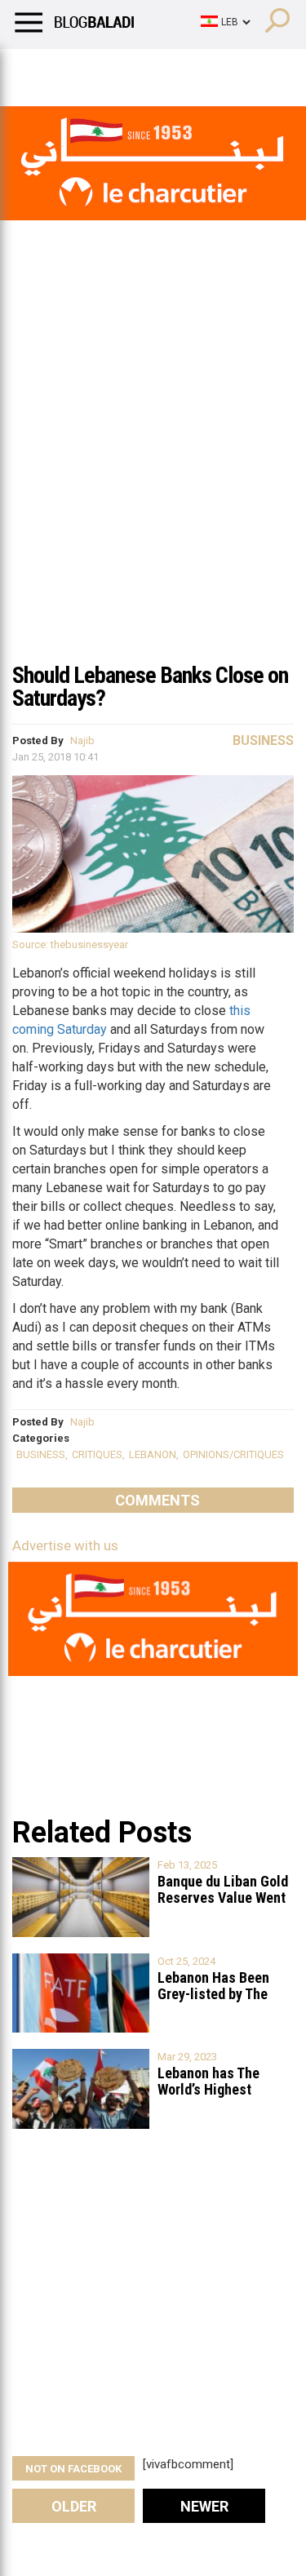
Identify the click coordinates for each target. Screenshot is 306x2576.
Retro (164, 69)
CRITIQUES (97, 1454)
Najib (82, 740)
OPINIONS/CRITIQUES (233, 1454)
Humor (106, 69)
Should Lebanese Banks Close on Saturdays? (150, 687)
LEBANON (153, 1454)
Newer (204, 2506)
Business (263, 740)
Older (74, 2506)
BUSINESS (41, 1454)
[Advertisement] (153, 491)
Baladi (223, 69)
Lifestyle (37, 69)
